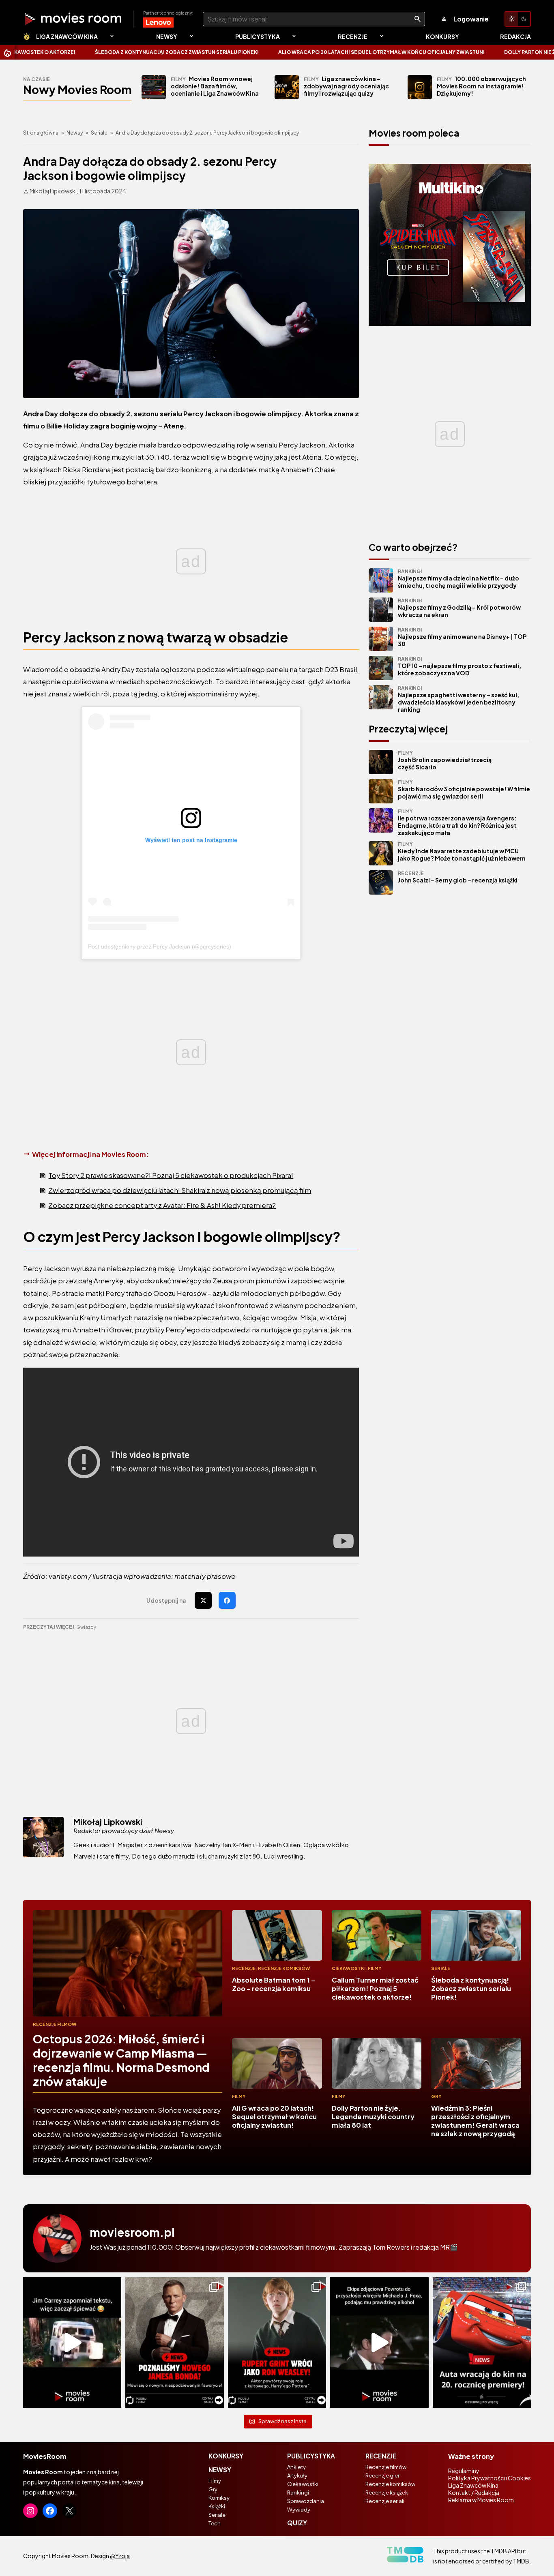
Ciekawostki (349, 1968)
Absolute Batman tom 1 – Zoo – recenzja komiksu (274, 1984)
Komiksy (219, 2498)
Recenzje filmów (55, 2024)
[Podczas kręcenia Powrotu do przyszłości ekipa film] (379, 2343)
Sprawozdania (306, 2501)
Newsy (167, 36)
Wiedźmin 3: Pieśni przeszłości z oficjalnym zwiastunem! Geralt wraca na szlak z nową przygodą (475, 2121)
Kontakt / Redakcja (474, 2492)
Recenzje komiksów (284, 1968)
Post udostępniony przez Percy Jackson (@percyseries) (160, 946)
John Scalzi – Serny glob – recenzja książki (458, 877)
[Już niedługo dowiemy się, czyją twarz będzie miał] (174, 2343)
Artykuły (297, 2475)
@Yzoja (120, 2556)
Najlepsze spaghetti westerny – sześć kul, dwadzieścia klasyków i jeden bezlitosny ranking (458, 699)
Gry (436, 2096)
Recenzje (353, 36)
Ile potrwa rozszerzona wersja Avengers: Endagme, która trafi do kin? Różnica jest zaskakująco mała (457, 822)
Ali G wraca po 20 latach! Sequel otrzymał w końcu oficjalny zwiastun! (310, 52)
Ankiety (296, 2467)
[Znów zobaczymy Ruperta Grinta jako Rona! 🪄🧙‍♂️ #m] (277, 2343)
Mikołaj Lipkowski (108, 1822)
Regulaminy (464, 2471)
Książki (217, 2506)
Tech (215, 2523)
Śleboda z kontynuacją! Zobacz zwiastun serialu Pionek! (105, 52)
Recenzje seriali (385, 2501)
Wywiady (299, 2510)
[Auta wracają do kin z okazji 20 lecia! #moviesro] (482, 2343)
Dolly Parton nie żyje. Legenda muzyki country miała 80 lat (373, 2117)
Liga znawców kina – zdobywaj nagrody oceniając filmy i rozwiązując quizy (346, 86)
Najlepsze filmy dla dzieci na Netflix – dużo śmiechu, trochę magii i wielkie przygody (458, 579)
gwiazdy (86, 1627)
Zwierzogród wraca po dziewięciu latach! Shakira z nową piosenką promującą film (180, 1190)
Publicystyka (258, 36)
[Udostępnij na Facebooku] (227, 1600)
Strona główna (41, 133)
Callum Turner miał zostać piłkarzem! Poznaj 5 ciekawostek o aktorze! (375, 1988)
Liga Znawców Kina (67, 36)
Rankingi (298, 2492)
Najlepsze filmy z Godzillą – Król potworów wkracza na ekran (459, 608)
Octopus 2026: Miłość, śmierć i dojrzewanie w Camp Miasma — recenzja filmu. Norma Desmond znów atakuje (121, 2060)
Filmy (375, 1968)
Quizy (297, 2523)
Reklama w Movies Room (481, 2500)
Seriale (99, 133)
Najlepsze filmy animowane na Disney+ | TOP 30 (462, 637)
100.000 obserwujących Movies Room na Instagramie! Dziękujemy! (481, 86)
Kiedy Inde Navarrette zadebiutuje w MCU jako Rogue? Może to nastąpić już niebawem (462, 851)
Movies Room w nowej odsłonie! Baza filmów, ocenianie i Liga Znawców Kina (215, 86)
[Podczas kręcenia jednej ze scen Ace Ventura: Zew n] (72, 2343)
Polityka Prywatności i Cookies (490, 2478)
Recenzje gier (382, 2475)
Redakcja (515, 36)
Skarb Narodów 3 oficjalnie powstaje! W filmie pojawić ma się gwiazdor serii (464, 789)
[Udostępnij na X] (203, 1600)
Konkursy (442, 36)
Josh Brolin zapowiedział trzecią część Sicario (445, 760)
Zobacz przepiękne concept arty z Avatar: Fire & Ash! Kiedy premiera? (162, 1205)
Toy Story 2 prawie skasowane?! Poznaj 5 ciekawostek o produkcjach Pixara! (171, 1175)
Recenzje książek (387, 2492)
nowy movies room (77, 89)
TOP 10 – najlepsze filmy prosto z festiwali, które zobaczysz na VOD (460, 666)
